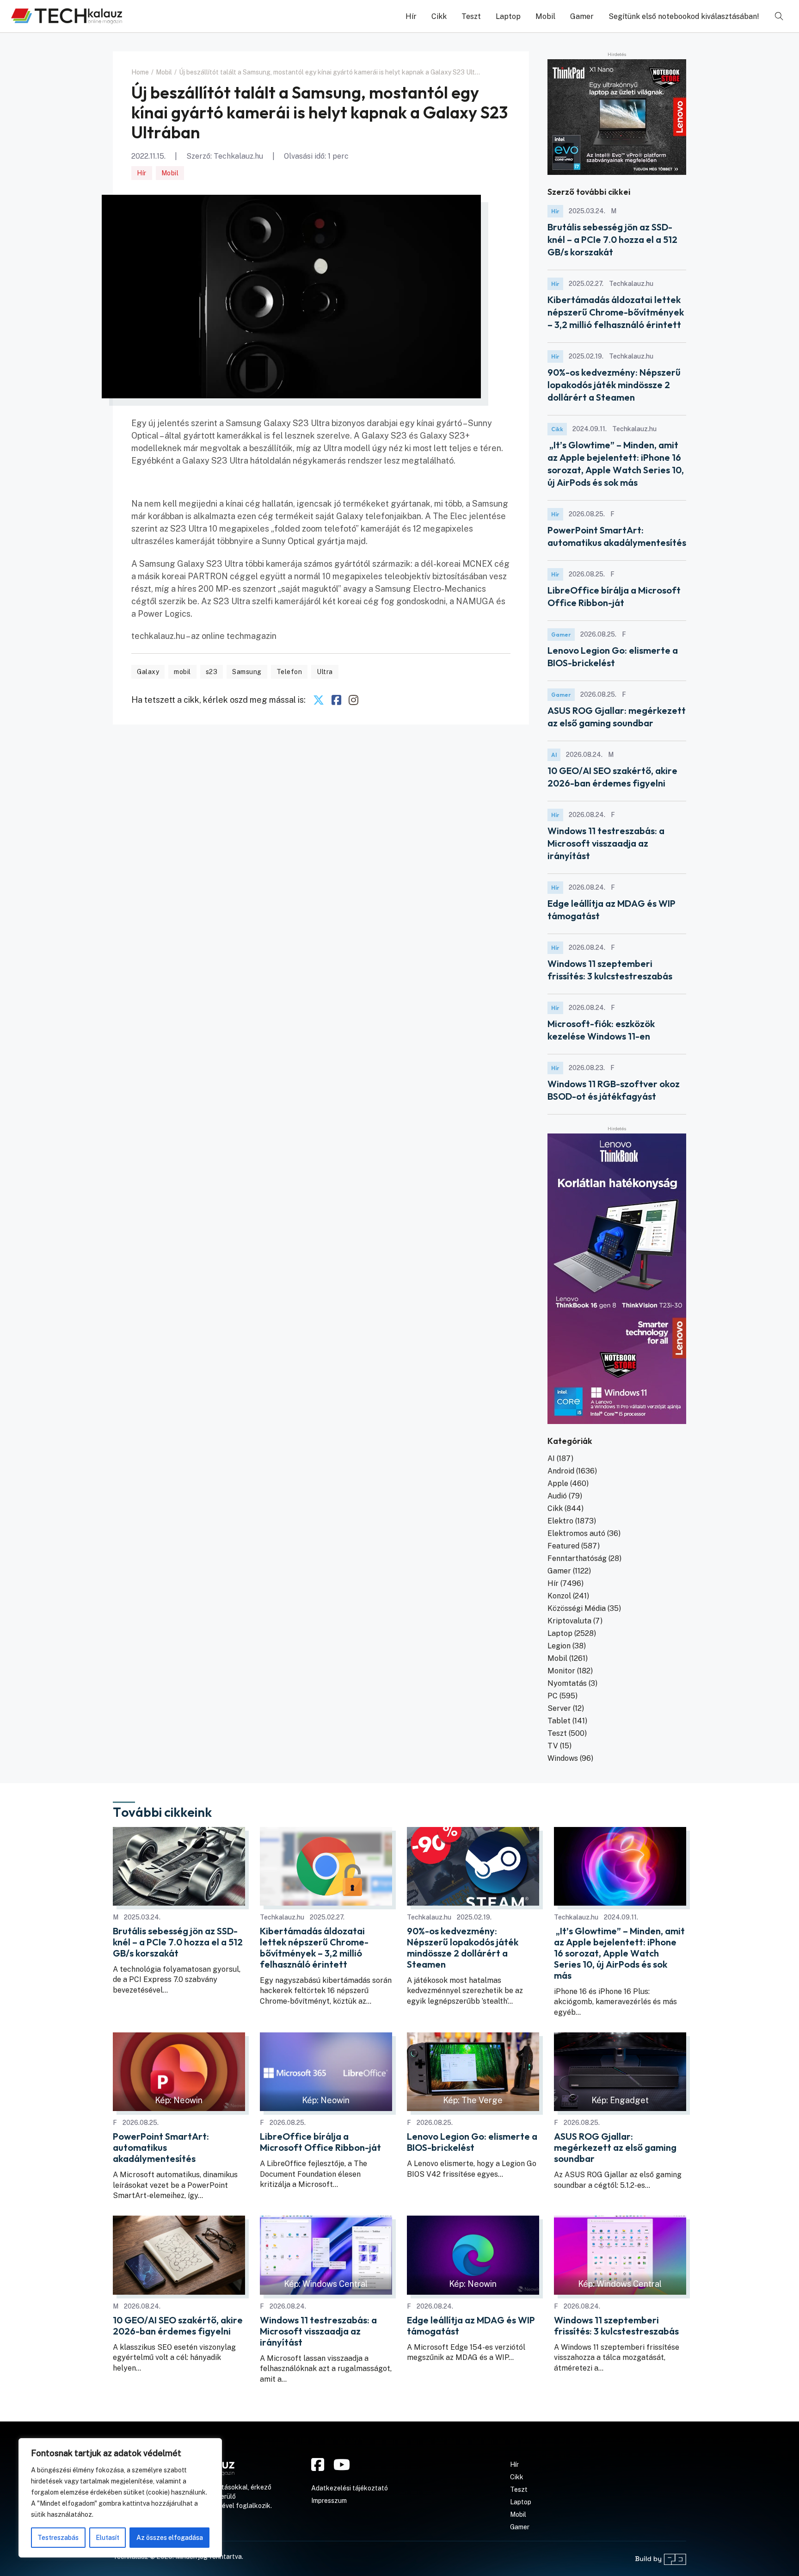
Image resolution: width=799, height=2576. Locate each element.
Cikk (439, 16)
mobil (182, 672)
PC (553, 1696)
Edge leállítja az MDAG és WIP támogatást (471, 2326)
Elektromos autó (576, 1533)
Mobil (545, 16)
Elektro (560, 1521)
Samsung (247, 672)
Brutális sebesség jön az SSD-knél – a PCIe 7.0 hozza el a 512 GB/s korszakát (612, 239)
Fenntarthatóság (577, 1558)
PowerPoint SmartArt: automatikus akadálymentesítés (161, 2148)
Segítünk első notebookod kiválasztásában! (684, 16)
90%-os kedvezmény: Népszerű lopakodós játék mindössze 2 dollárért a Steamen (614, 385)
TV (553, 1746)
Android (561, 1471)
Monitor (561, 1671)
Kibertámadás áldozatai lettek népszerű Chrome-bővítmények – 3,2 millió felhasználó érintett (616, 312)
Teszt (471, 16)
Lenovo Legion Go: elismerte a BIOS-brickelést (472, 2142)
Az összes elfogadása (170, 2538)
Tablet (559, 1721)
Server (559, 1708)
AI (554, 755)
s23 (212, 672)
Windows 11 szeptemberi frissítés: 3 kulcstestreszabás (616, 2326)
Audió (557, 1496)
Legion (559, 1646)
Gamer (582, 16)
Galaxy (148, 672)
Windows (563, 1758)
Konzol (559, 1596)
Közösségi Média (577, 1608)
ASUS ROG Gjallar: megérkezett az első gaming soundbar (615, 2148)
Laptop (508, 16)
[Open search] (779, 16)
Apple (558, 1483)
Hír (411, 16)
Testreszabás (58, 2538)
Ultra (325, 672)
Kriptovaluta (569, 1621)
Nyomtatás (567, 1683)
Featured (563, 1546)
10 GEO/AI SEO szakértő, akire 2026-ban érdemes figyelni (178, 2326)
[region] (120, 2498)
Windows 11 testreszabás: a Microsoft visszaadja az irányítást (606, 843)
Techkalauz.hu (238, 156)
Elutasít (108, 2538)
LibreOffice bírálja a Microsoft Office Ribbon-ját (320, 2142)
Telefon (289, 672)
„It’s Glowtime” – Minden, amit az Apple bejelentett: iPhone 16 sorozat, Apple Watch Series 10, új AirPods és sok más (619, 1953)
